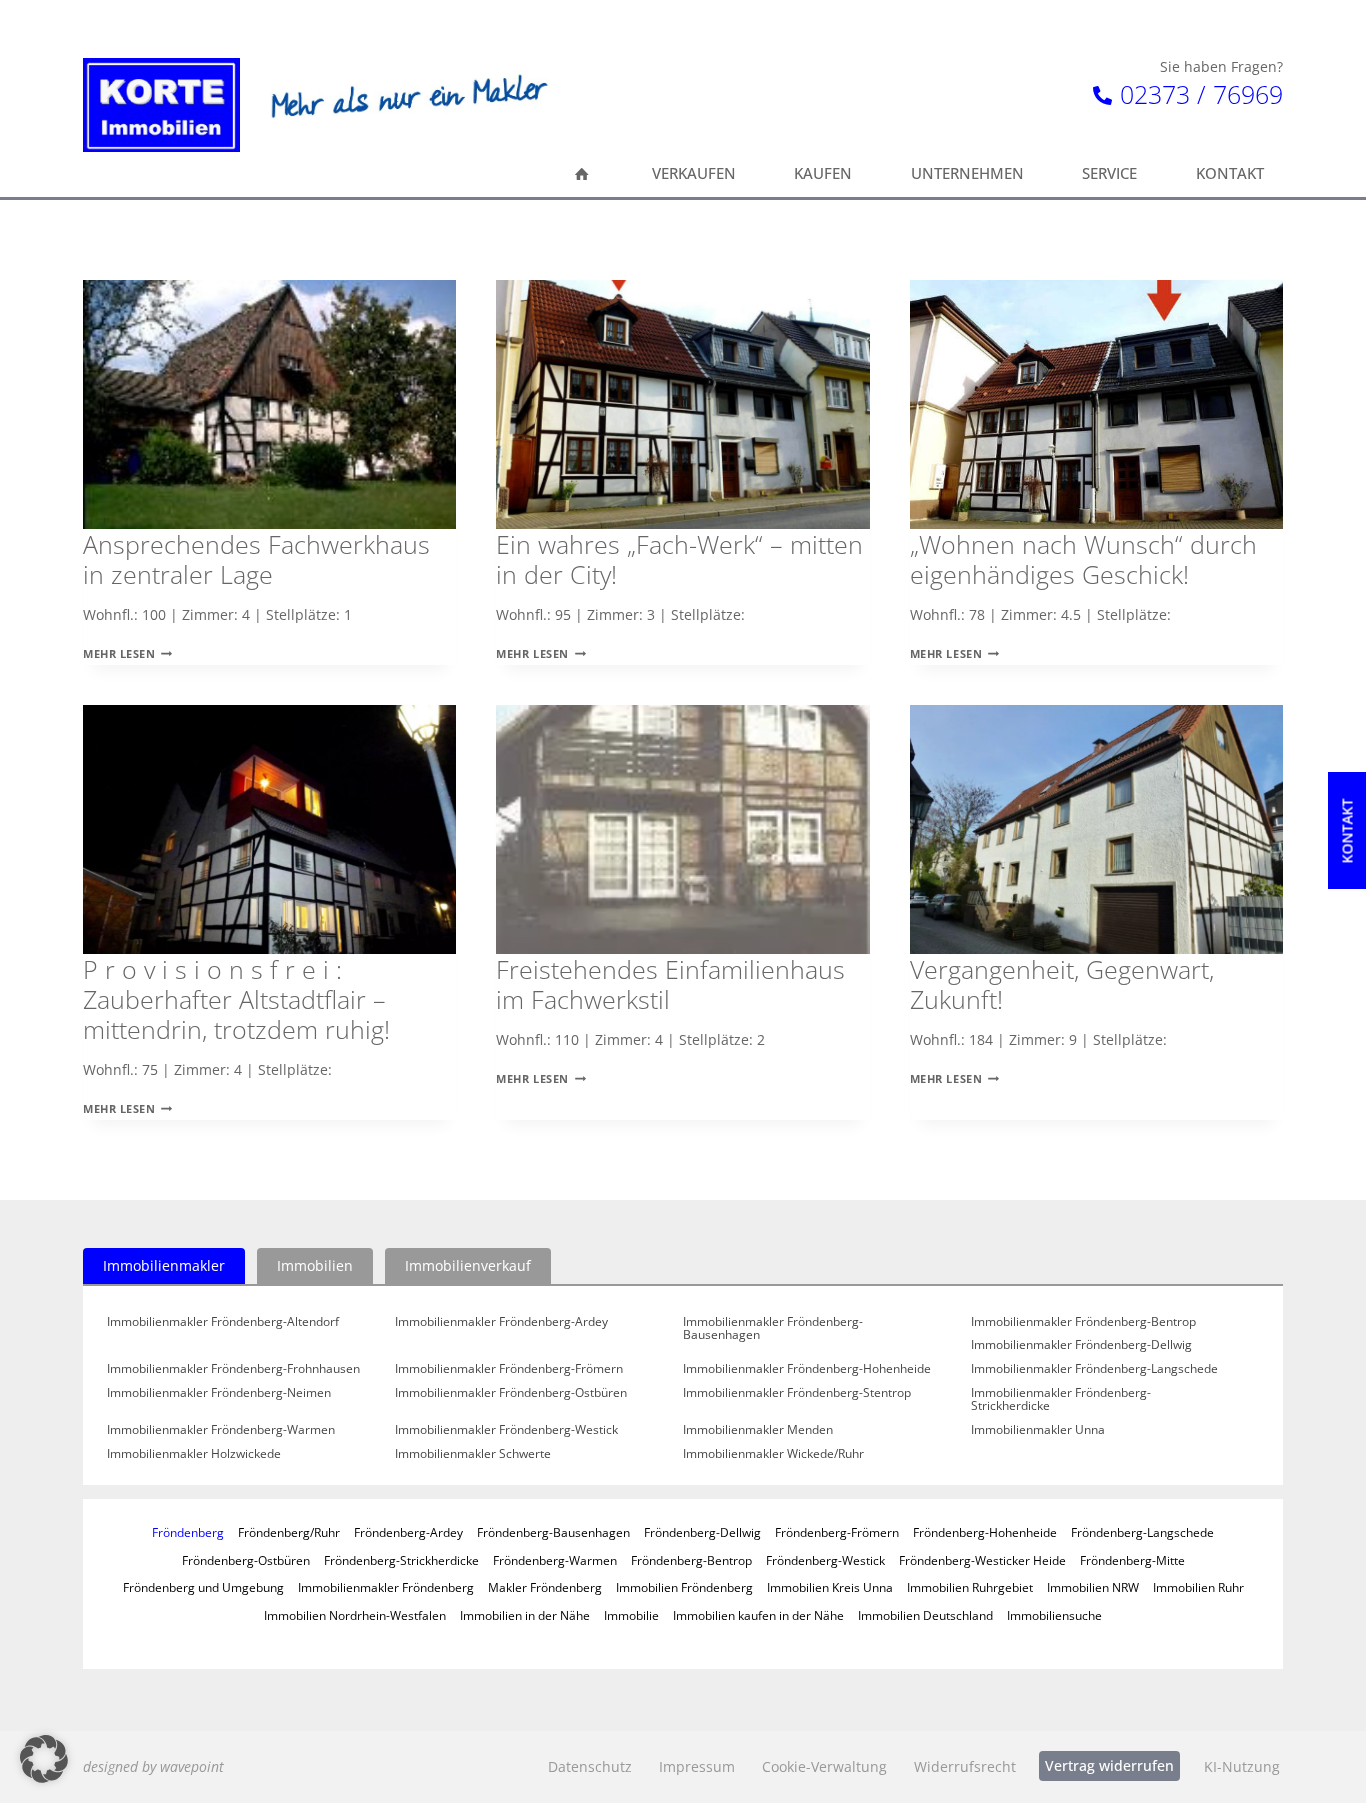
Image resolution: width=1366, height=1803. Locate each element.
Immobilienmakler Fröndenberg (386, 1587)
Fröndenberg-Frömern (837, 1532)
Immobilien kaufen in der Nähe (758, 1615)
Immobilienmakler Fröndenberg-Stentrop (797, 1393)
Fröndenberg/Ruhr (289, 1532)
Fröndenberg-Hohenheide (985, 1532)
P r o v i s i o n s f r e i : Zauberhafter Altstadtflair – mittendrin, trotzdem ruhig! (236, 999)
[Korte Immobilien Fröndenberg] (161, 105)
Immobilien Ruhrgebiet (970, 1587)
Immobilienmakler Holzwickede (194, 1454)
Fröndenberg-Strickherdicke (401, 1560)
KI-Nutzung (1242, 1766)
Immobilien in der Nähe (525, 1615)
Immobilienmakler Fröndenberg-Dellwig (1081, 1345)
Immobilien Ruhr (1198, 1587)
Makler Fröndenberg (545, 1587)
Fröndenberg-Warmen (555, 1560)
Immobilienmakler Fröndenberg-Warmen (221, 1430)
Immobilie (631, 1615)
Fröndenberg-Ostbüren (246, 1560)
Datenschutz (590, 1766)
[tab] (164, 1266)
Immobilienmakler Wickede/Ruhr (773, 1454)
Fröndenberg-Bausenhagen (553, 1532)
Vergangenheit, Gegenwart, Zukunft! (1062, 984)
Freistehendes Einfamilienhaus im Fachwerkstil (670, 984)
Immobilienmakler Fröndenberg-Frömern (509, 1369)
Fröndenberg (188, 1532)
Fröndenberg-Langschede (1142, 1532)
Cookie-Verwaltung (824, 1766)
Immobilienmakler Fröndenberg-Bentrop (1083, 1322)
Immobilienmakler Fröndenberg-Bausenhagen (773, 1328)
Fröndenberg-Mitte (1132, 1560)
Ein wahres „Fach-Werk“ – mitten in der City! (679, 559)
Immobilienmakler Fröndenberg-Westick (506, 1430)
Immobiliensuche (1054, 1615)
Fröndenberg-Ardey (408, 1532)
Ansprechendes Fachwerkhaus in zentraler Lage (256, 559)
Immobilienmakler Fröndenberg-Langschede (1094, 1369)
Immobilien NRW (1093, 1587)
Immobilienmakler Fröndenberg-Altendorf (223, 1322)
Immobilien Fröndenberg (684, 1587)
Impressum (697, 1766)
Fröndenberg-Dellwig (702, 1532)
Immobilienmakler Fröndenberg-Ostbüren (511, 1393)
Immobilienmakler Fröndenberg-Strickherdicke (1061, 1399)
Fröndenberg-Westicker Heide (982, 1560)
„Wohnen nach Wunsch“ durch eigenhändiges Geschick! (1083, 559)
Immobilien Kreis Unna (830, 1587)
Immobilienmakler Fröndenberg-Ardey (501, 1322)
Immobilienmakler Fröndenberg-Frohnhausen (233, 1369)
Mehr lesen (127, 653)
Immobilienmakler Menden (758, 1430)
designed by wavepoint (153, 1766)
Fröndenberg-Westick (825, 1560)
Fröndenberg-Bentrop (691, 1560)
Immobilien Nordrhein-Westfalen (355, 1615)
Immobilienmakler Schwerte (473, 1454)
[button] (44, 1759)
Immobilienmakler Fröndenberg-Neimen (219, 1393)
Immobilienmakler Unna (1038, 1430)
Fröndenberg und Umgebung (203, 1587)
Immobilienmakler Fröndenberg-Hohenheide (807, 1369)
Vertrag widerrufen (1109, 1765)
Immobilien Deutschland (925, 1615)
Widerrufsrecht (965, 1766)
